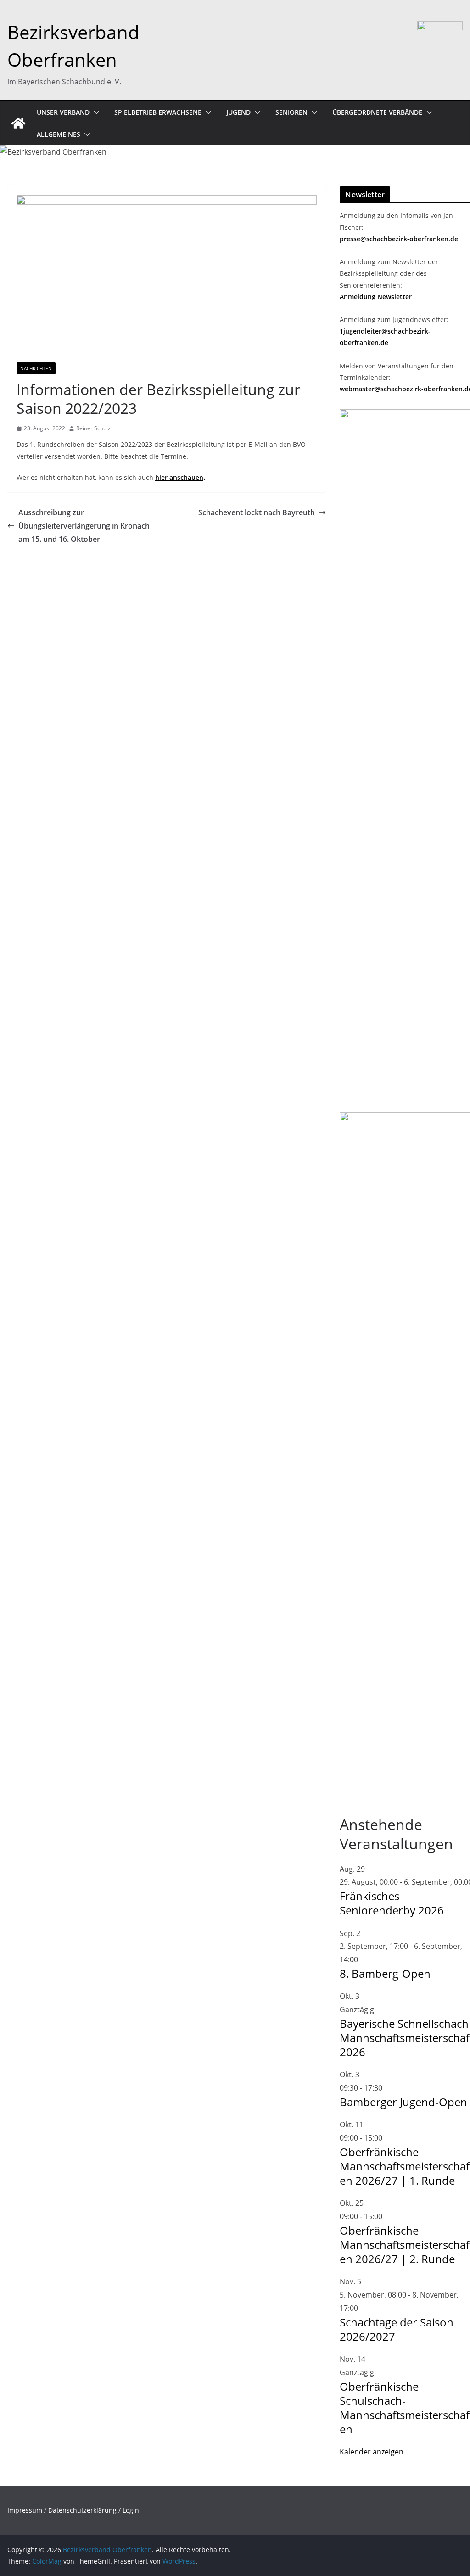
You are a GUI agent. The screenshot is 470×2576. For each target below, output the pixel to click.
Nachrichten (36, 368)
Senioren (291, 112)
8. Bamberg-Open (385, 1973)
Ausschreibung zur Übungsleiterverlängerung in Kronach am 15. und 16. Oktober (84, 526)
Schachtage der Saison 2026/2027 (397, 2329)
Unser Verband (63, 112)
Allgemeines (59, 134)
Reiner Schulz (93, 428)
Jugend (238, 112)
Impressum (25, 2510)
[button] (95, 112)
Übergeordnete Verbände (377, 112)
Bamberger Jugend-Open (403, 2102)
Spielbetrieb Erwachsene (158, 112)
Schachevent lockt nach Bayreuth (257, 512)
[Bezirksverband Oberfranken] (18, 123)
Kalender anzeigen (372, 2452)
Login (131, 2510)
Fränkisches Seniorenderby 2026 (392, 1903)
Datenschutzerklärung (82, 2510)
